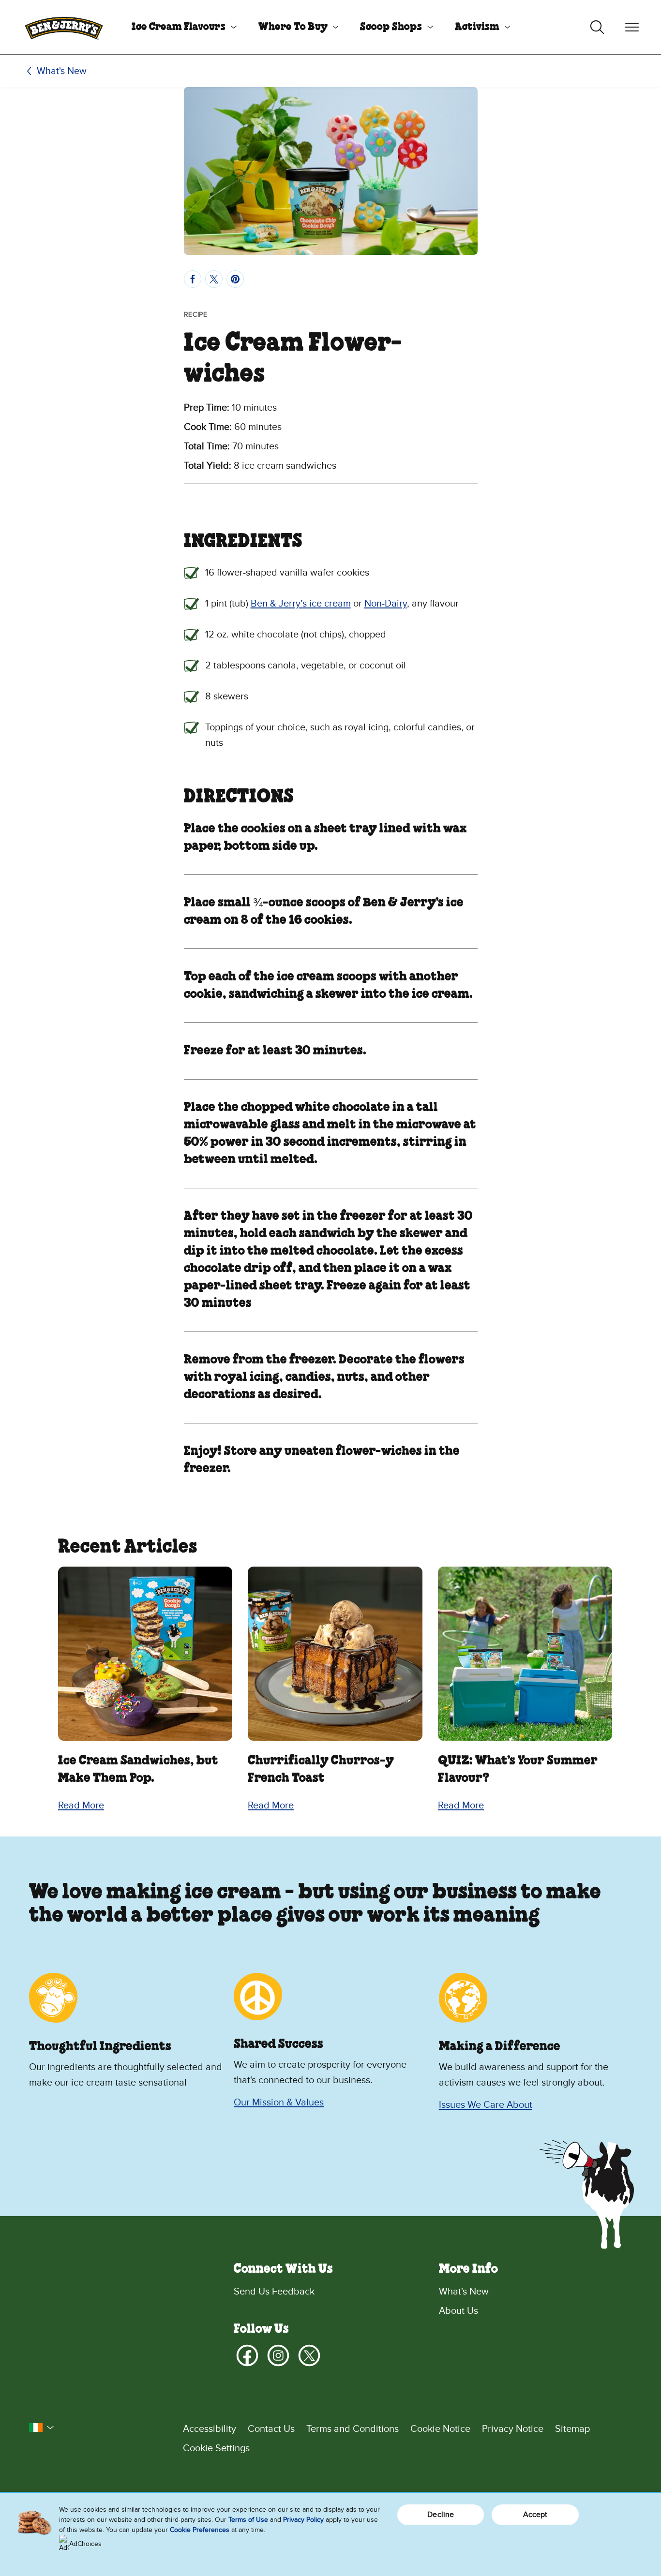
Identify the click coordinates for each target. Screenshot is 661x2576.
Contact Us (271, 2429)
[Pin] (235, 279)
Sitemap (572, 2429)
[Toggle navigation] (632, 27)
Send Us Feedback (274, 2292)
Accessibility (210, 2429)
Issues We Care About (486, 2105)
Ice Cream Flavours (179, 27)
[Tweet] (214, 279)
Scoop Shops (391, 27)
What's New (62, 71)
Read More (81, 1806)
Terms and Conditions (353, 2429)
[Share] (193, 279)
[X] (309, 2355)
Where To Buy (293, 27)
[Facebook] (247, 2355)
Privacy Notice (513, 2429)
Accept (535, 2515)
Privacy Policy (303, 2520)
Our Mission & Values (279, 2102)
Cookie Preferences (200, 2530)
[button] (42, 2428)
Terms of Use (248, 2520)
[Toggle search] (597, 27)
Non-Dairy (386, 604)
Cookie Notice (440, 2429)
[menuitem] (180, 27)
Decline (441, 2515)
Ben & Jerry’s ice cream (301, 604)
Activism (477, 27)
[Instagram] (278, 2355)
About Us (458, 2311)
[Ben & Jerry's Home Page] (64, 27)
